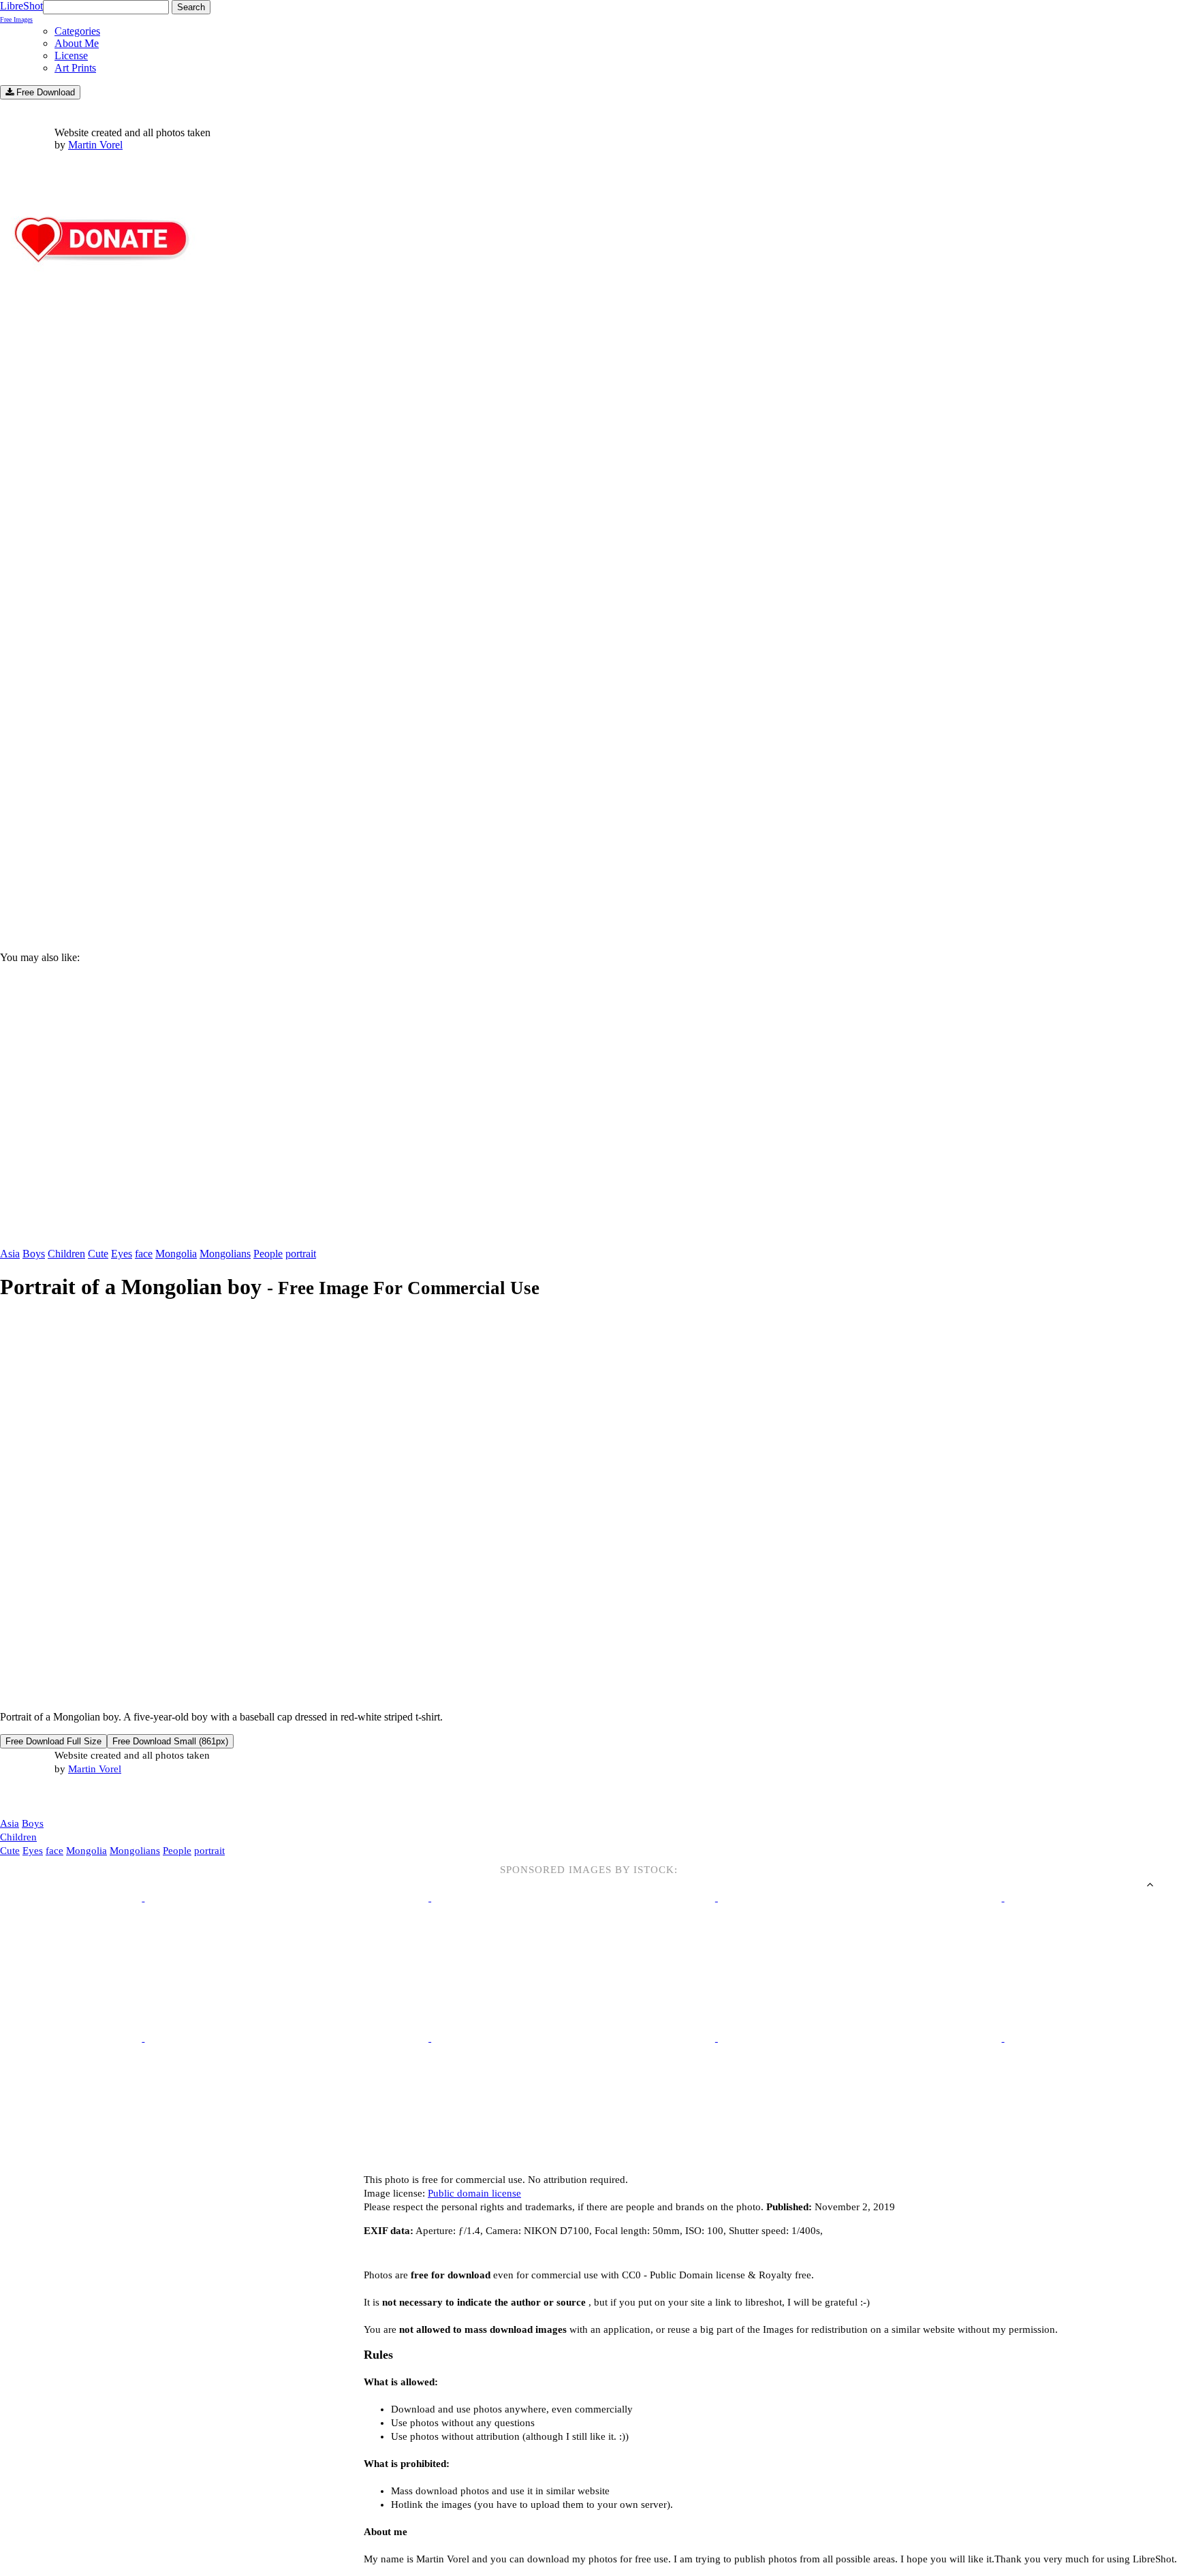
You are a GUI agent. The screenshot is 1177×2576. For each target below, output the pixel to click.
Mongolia (176, 1254)
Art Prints (75, 68)
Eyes (122, 1254)
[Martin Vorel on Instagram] (76, 1797)
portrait (301, 1254)
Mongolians (225, 1254)
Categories (77, 31)
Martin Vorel (95, 145)
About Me (77, 43)
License (71, 56)
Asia (10, 1254)
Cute (98, 1254)
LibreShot (21, 12)
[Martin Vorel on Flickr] (114, 1796)
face (144, 1254)
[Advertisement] (409, 825)
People (268, 1254)
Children (66, 1254)
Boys (34, 1254)
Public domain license (474, 2193)
